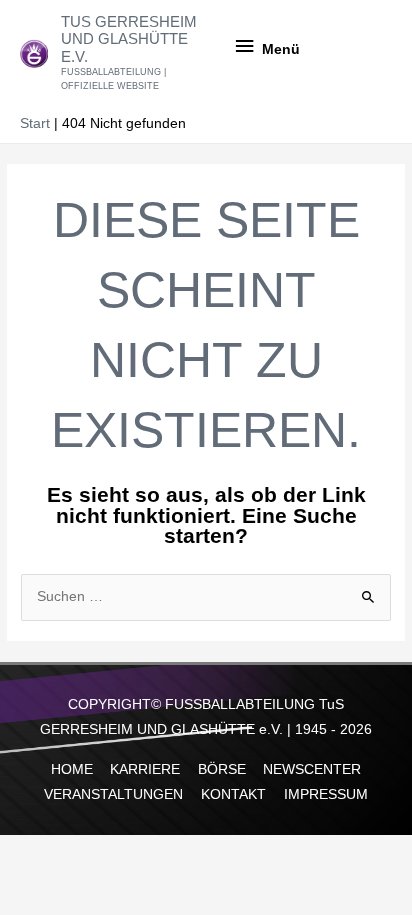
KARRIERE (145, 769)
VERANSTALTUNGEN (113, 794)
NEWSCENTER (312, 769)
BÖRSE (222, 769)
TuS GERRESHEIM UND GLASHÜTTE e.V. (129, 39)
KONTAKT (233, 794)
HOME (72, 769)
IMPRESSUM (326, 794)
